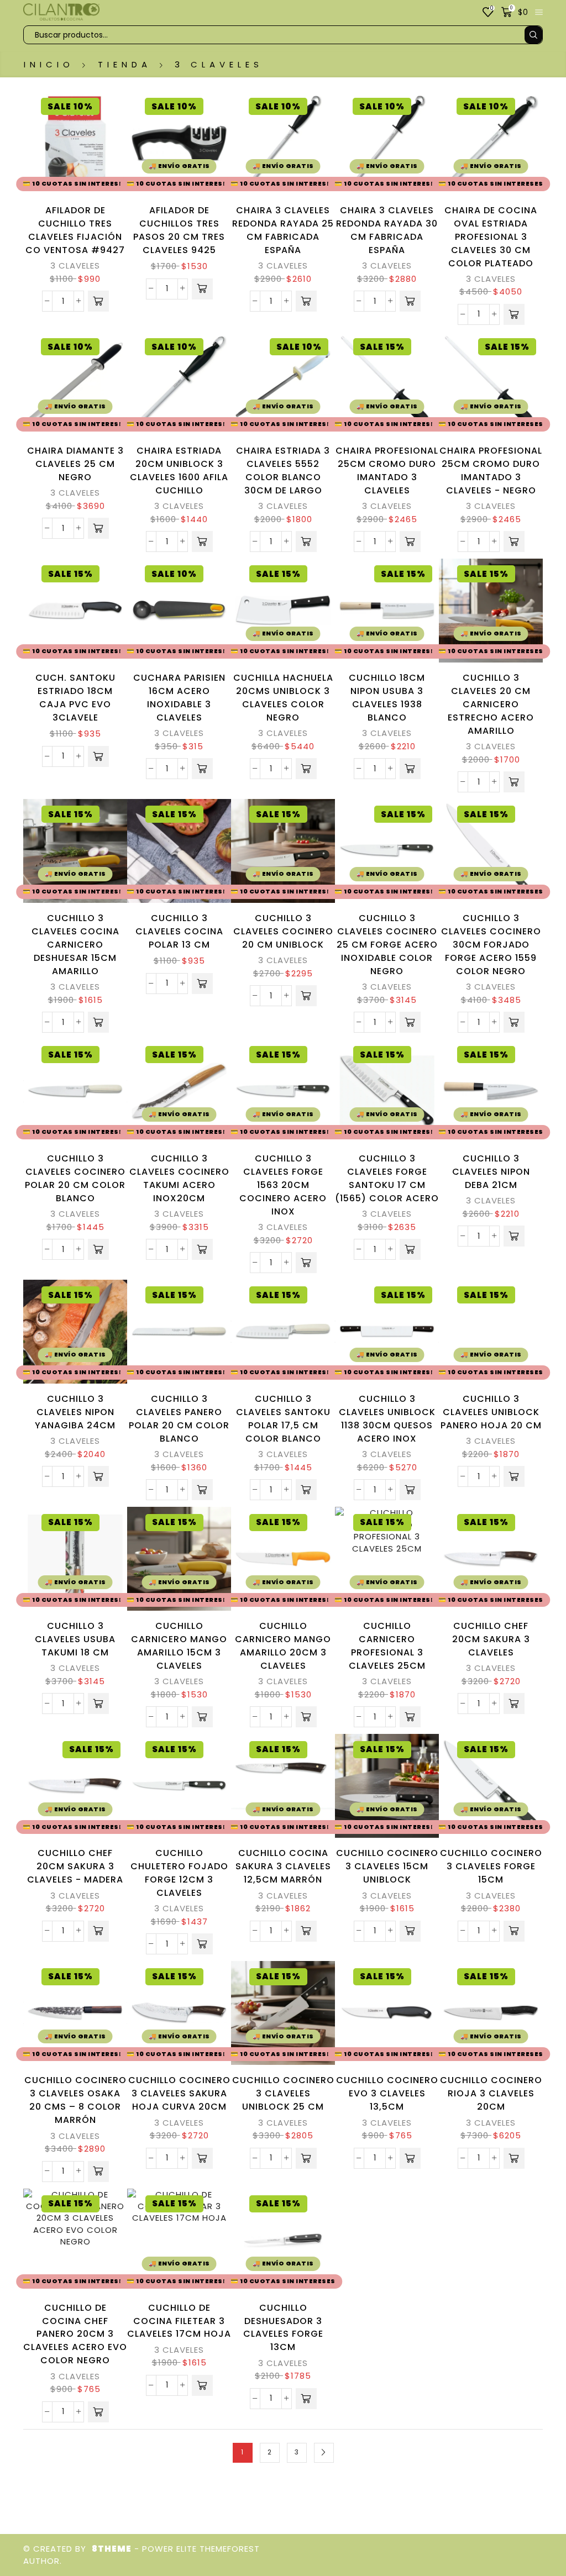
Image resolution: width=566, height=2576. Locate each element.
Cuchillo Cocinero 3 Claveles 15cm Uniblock (387, 1866)
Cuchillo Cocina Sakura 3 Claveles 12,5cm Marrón (283, 1866)
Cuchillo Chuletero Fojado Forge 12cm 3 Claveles (179, 1873)
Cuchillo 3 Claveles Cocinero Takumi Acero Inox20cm (179, 1178)
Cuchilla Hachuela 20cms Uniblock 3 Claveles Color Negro (283, 698)
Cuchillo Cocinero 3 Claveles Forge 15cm (491, 1866)
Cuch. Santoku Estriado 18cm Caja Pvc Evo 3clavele (75, 698)
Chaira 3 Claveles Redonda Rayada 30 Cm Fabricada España (387, 230)
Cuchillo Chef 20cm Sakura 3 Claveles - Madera (75, 1866)
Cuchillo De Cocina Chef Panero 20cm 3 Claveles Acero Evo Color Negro (75, 2334)
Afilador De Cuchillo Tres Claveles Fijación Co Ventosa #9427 (75, 230)
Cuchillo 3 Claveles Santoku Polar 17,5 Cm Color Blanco (283, 1419)
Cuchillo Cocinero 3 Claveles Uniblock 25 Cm (283, 2093)
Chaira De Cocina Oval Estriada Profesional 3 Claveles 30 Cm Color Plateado (491, 237)
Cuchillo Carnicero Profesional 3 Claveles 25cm (387, 1646)
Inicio (49, 64)
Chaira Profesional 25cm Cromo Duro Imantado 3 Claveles (387, 470)
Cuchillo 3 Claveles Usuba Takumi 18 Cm (75, 1639)
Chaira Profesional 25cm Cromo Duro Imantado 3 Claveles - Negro (491, 470)
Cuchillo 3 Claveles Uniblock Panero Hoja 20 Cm (491, 1412)
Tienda (125, 64)
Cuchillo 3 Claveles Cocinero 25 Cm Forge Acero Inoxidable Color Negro (387, 945)
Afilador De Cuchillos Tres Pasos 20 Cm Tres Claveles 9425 (179, 230)
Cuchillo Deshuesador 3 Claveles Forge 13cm (283, 2328)
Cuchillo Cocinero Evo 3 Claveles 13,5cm (387, 2093)
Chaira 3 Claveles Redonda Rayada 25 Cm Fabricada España (283, 230)
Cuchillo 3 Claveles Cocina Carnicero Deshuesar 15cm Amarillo (75, 945)
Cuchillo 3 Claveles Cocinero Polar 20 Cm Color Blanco (75, 1178)
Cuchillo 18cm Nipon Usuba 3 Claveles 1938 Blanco (387, 698)
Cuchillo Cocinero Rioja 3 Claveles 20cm (491, 2093)
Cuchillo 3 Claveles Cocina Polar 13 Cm (179, 931)
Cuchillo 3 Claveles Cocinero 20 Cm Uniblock (283, 931)
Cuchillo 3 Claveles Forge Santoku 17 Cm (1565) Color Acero (387, 1178)
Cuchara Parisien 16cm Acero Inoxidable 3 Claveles (179, 698)
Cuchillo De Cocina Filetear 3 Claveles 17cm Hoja (179, 2321)
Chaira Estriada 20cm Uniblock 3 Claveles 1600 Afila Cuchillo (179, 470)
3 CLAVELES (75, 266)
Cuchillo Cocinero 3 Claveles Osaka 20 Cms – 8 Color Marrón (75, 2100)
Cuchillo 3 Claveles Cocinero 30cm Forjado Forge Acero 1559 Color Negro (491, 945)
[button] (98, 301)
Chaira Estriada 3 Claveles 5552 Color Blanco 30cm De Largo (283, 470)
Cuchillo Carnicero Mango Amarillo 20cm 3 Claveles (283, 1646)
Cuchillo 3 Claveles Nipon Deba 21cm (491, 1172)
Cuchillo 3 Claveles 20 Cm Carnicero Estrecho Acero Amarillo (491, 704)
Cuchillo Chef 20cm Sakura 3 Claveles (491, 1639)
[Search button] (533, 35)
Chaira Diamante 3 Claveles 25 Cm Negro (75, 464)
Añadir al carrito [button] (116, 165)
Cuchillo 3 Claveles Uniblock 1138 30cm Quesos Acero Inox (387, 1419)
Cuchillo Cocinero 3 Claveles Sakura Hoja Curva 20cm (179, 2093)
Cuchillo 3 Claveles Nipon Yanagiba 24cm (75, 1412)
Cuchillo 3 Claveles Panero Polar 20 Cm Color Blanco (179, 1419)
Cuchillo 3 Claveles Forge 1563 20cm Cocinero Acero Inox (283, 1185)
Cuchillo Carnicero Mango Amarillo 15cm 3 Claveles (179, 1646)
